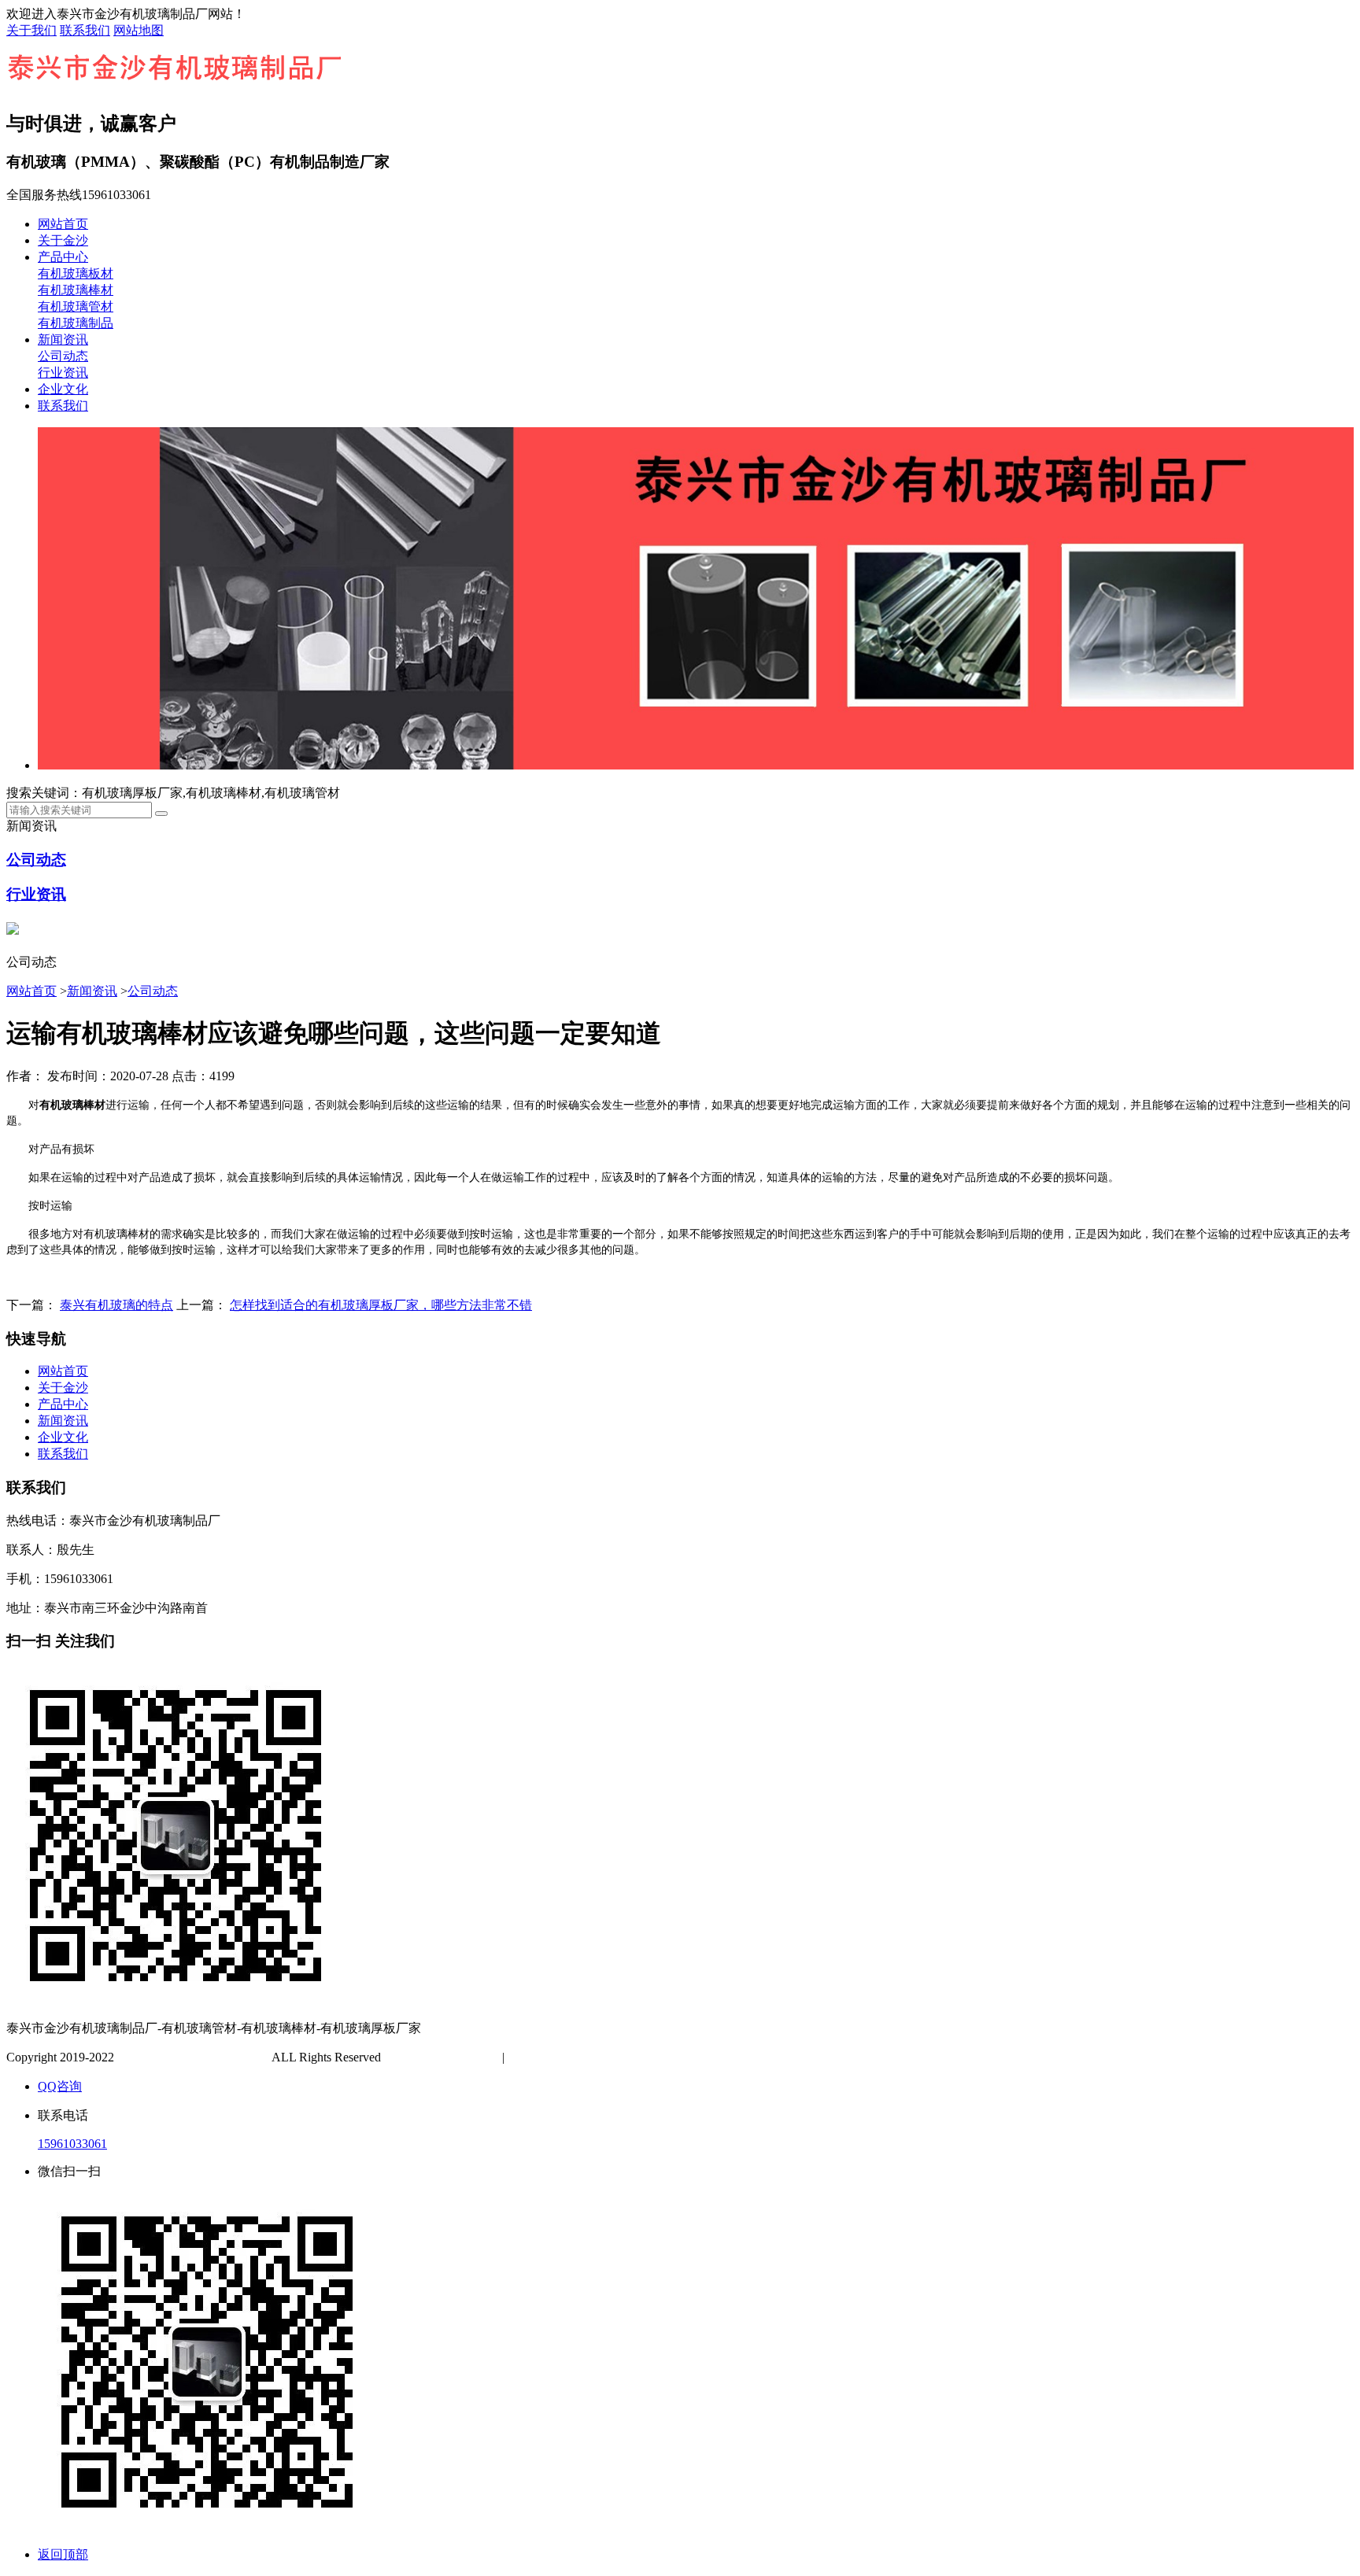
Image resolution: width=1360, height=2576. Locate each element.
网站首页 (63, 224)
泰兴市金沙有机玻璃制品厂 (193, 2057)
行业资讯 (63, 373)
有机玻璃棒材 (76, 290)
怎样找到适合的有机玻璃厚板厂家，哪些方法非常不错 (381, 1305)
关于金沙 (63, 240)
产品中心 (63, 257)
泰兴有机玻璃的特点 (116, 1305)
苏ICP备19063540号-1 (443, 2057)
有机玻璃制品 (76, 323)
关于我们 (31, 30)
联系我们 (85, 30)
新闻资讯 (63, 340)
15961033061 (72, 2144)
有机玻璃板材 (76, 273)
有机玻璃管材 (76, 306)
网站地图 (139, 30)
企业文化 (63, 389)
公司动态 (63, 356)
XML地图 (585, 2057)
